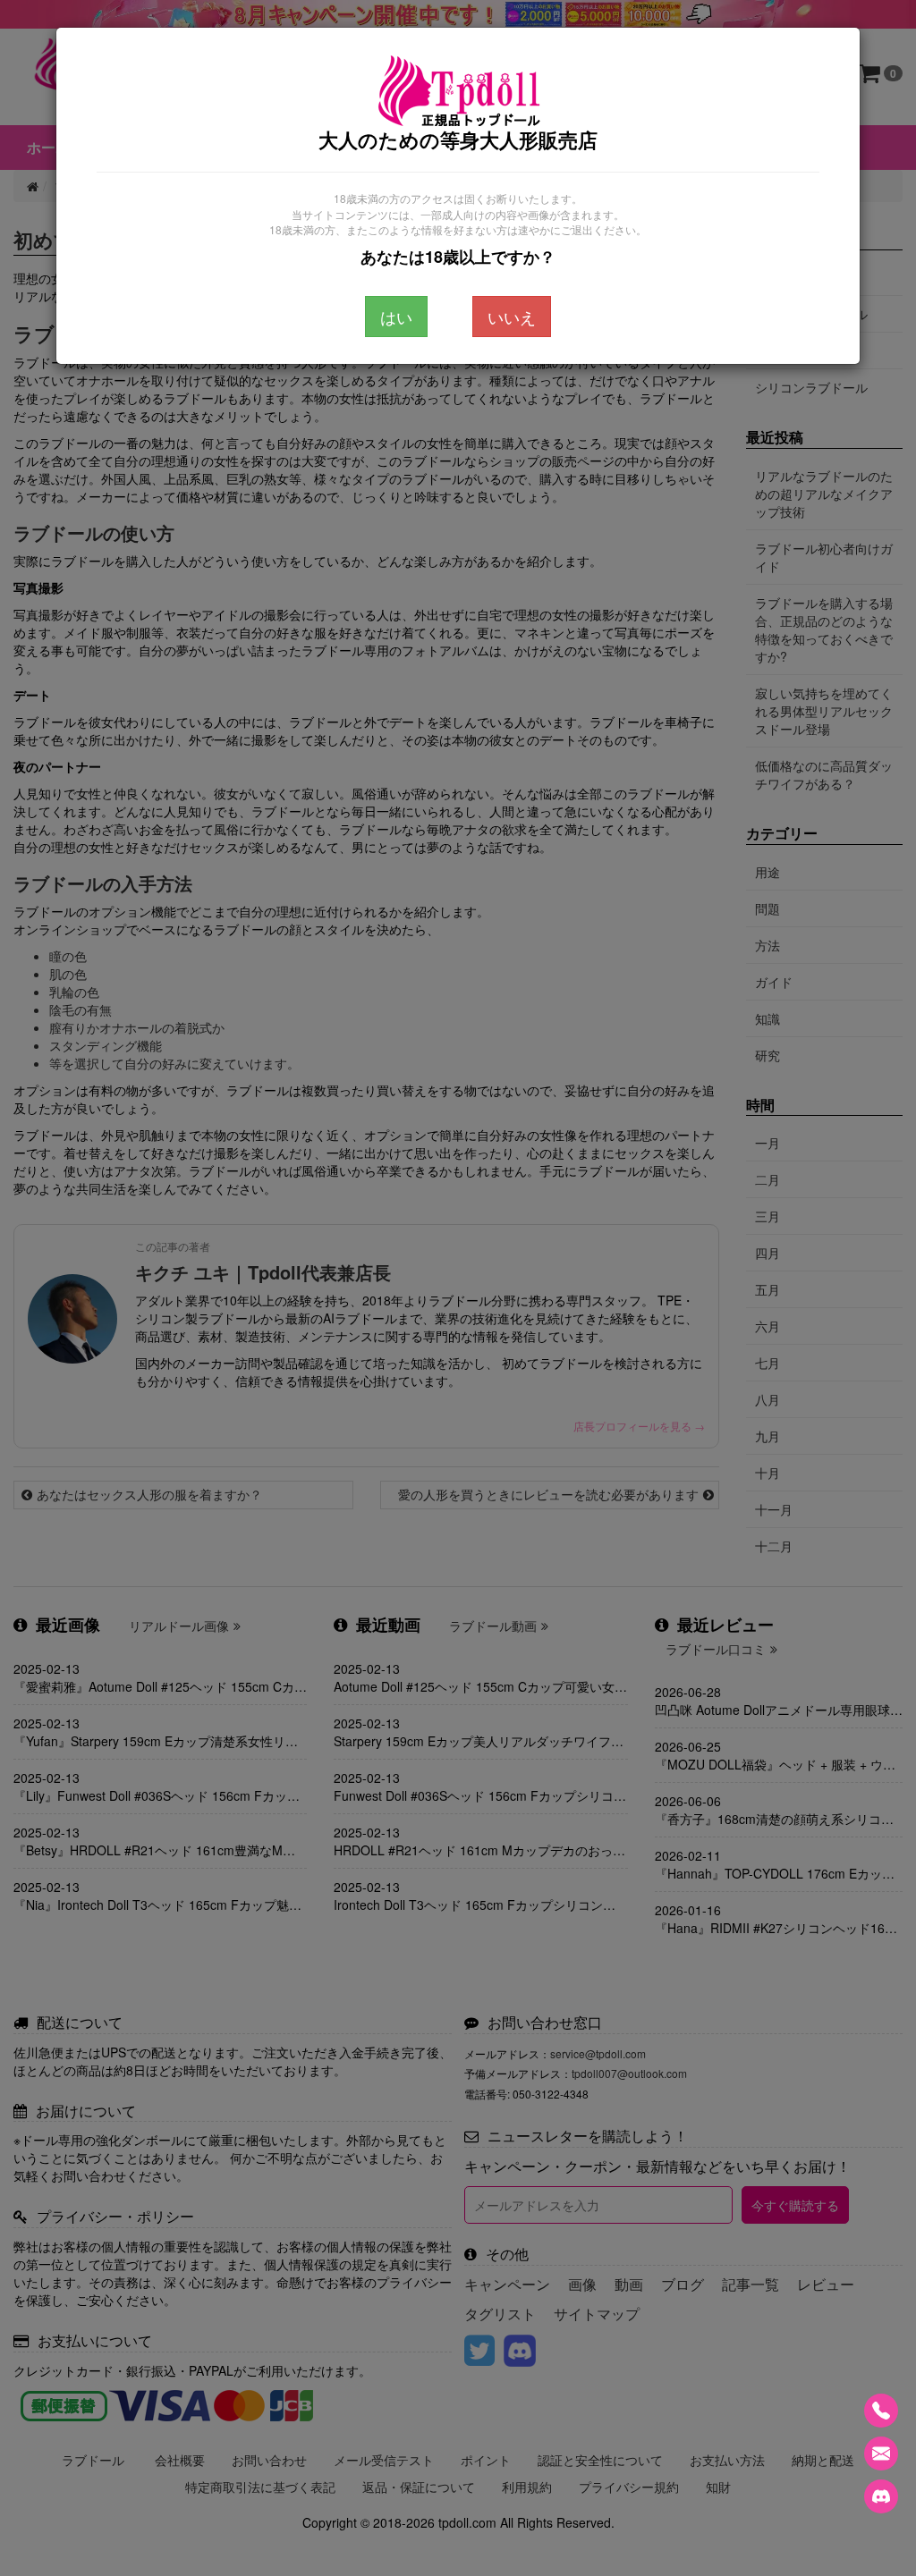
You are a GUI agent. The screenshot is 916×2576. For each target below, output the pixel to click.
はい (396, 317)
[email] (881, 2454)
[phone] (881, 2411)
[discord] (881, 2496)
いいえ (512, 317)
